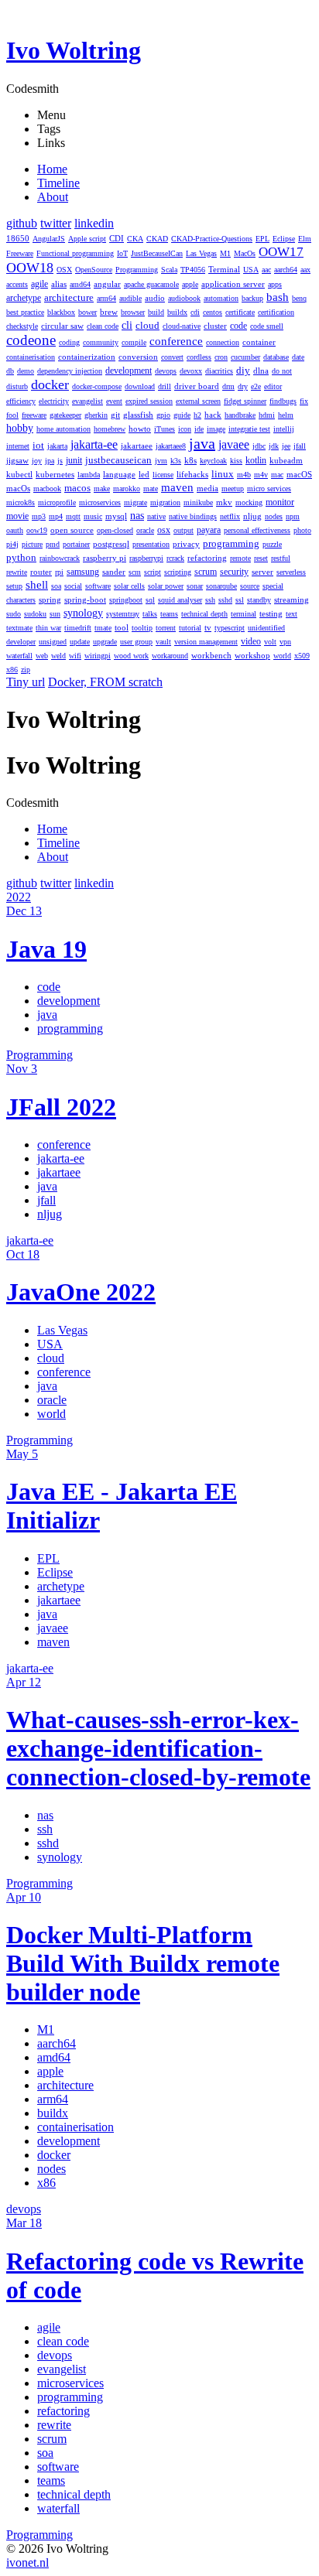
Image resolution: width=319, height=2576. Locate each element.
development (129, 371)
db (10, 371)
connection (223, 342)
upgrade (105, 642)
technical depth (204, 614)
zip (26, 670)
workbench (211, 655)
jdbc (259, 446)
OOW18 (30, 268)
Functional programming (75, 253)
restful (281, 558)
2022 (19, 897)
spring (50, 600)
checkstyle (22, 326)
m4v (261, 475)
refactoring (207, 558)
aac (266, 270)
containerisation (31, 357)
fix (304, 401)
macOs (18, 488)
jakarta (57, 446)
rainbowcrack (60, 558)
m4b (244, 475)
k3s (176, 461)
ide (199, 429)
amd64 (80, 284)
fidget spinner (245, 401)
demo (26, 371)
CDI (117, 238)
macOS (299, 474)
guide (182, 415)
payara (209, 530)
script (153, 572)
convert (172, 357)
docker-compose (97, 386)
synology (83, 613)
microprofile (57, 502)
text (292, 614)
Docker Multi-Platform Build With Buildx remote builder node (143, 1963)
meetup (233, 489)
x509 (302, 656)
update (80, 642)
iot (38, 446)
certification (276, 312)
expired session (149, 401)
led (144, 474)
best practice (25, 312)
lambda (89, 475)
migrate (135, 502)
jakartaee (137, 446)
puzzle (272, 544)
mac (277, 475)
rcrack (175, 558)
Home (52, 169)
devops (166, 371)
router (41, 572)
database (276, 357)
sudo (14, 614)
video (251, 642)
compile (134, 342)
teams (169, 614)
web (42, 656)
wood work (131, 656)
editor (273, 386)
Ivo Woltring (74, 50)
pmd (53, 544)
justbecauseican (118, 460)
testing (271, 613)
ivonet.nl (27, 2562)
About (53, 197)
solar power (166, 586)
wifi (75, 656)
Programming (137, 270)
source (250, 586)
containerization (87, 357)
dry (243, 386)
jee (286, 446)
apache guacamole (151, 284)
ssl (240, 600)
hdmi (267, 415)
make (102, 489)
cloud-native (182, 326)
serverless (291, 572)
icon (185, 429)
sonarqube (221, 586)
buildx (177, 312)
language (119, 474)
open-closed (115, 530)
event (114, 401)
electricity (54, 401)
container (259, 342)
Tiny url (26, 682)
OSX (64, 270)
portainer (76, 544)
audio (155, 298)
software (98, 586)
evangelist (87, 401)
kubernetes (55, 474)
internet (18, 446)
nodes (274, 516)
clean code (103, 326)
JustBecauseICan (157, 253)
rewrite (17, 572)
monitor (280, 502)
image (216, 429)
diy (243, 371)
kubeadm (286, 460)
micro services (269, 489)
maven (177, 487)
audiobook (184, 298)
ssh (210, 600)
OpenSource (94, 270)
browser (133, 312)
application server (233, 284)
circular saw (62, 326)
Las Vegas (201, 253)
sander (114, 572)
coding (69, 342)
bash (278, 297)
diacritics (219, 371)
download (140, 386)
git (115, 415)
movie (17, 516)
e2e (256, 386)
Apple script (87, 239)
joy (37, 461)
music (93, 516)
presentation (151, 544)
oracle (145, 530)
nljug (252, 516)
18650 (18, 238)
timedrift (78, 628)
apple (190, 284)
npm (293, 516)
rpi (59, 572)
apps (275, 284)
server (262, 572)
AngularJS (49, 239)
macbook (47, 489)
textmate (19, 628)
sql (150, 600)
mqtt (73, 516)
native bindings (193, 516)
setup (14, 586)
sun (55, 614)
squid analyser (180, 600)
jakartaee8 (171, 446)
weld (58, 656)
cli (127, 325)
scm (135, 572)
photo (302, 530)
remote (240, 558)
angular (107, 284)
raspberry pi (105, 558)
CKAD (157, 239)
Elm (305, 239)
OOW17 (281, 252)
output (184, 530)
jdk (274, 446)
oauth (15, 530)
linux (223, 474)
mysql (116, 516)
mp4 (56, 516)
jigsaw (17, 460)
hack (213, 415)
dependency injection (70, 371)
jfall (300, 446)
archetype (24, 298)
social (73, 586)
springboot (126, 600)
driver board (197, 386)
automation (221, 298)
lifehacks (192, 474)
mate (151, 489)
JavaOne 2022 (81, 1292)
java (202, 443)
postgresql (111, 544)
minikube (198, 502)
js (60, 461)
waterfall (19, 656)
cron (221, 357)
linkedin (94, 223)
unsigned (53, 642)
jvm (161, 461)
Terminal (224, 269)
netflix (230, 516)
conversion (138, 357)
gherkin (96, 415)
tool (122, 627)
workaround (170, 656)
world (282, 656)
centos (213, 312)
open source (72, 530)
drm (228, 386)
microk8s (21, 502)
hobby (20, 428)
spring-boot (85, 600)
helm (286, 415)
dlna (261, 371)
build (156, 312)
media (208, 488)
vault (163, 642)
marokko (127, 489)
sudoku (35, 614)
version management (206, 642)
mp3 (39, 516)
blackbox (61, 312)
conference (176, 341)
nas (137, 515)
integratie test (249, 429)
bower (87, 312)
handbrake (240, 415)
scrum (206, 572)
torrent (166, 628)
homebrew (110, 429)
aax (305, 270)
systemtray (123, 614)
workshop (252, 655)
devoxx (191, 371)
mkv (224, 502)
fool (12, 415)
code (238, 326)
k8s (190, 460)
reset (261, 558)
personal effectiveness (257, 530)
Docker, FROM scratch (105, 682)
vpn (285, 642)
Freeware (20, 253)
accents (17, 284)
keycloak (213, 461)
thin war (48, 628)
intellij (284, 429)
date (298, 357)
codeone (31, 340)
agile (39, 284)
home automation (63, 429)
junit (74, 461)
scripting (178, 572)
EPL (262, 239)
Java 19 (46, 949)
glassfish (138, 415)
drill (165, 386)
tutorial (190, 628)
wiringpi (98, 656)
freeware (34, 415)
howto (140, 429)
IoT (122, 253)
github (22, 223)
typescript (230, 628)
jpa (50, 461)
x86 (12, 670)
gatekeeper (65, 415)
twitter (56, 223)
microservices (100, 502)
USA (251, 270)
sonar (195, 586)
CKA (135, 239)
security (234, 572)
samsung (83, 572)
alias (59, 284)
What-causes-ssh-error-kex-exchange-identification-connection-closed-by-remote (158, 1748)
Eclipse (284, 239)
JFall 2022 (61, 1107)
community (101, 342)
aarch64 (286, 270)
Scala (169, 270)
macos (77, 488)
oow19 (37, 530)
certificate (240, 312)
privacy (186, 544)
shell (37, 585)
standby (259, 600)
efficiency (21, 401)
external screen (198, 401)
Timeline (58, 183)
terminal (244, 614)
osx (164, 530)
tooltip (142, 628)
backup (252, 298)
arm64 (106, 298)
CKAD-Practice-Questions (212, 239)
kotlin (256, 461)
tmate (103, 628)
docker (50, 384)
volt (270, 642)
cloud (147, 326)
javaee (234, 444)
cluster (215, 326)
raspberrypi (146, 558)
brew (109, 312)
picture (32, 544)
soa (56, 586)
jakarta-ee (94, 444)
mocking (249, 502)
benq (299, 298)
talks (150, 614)
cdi (195, 312)
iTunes (165, 429)
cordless (199, 357)
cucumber (245, 357)
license (163, 475)
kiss (236, 461)
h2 (197, 415)
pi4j (12, 544)
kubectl (19, 474)
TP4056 (193, 270)
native (156, 516)
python (21, 558)
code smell (267, 326)
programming (231, 543)
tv (208, 627)
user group (136, 642)
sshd (225, 600)
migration (165, 502)
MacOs (245, 253)
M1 (225, 253)
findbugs (283, 401)
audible (130, 298)
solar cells (129, 586)
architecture (69, 298)
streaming (292, 600)
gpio (163, 415)
